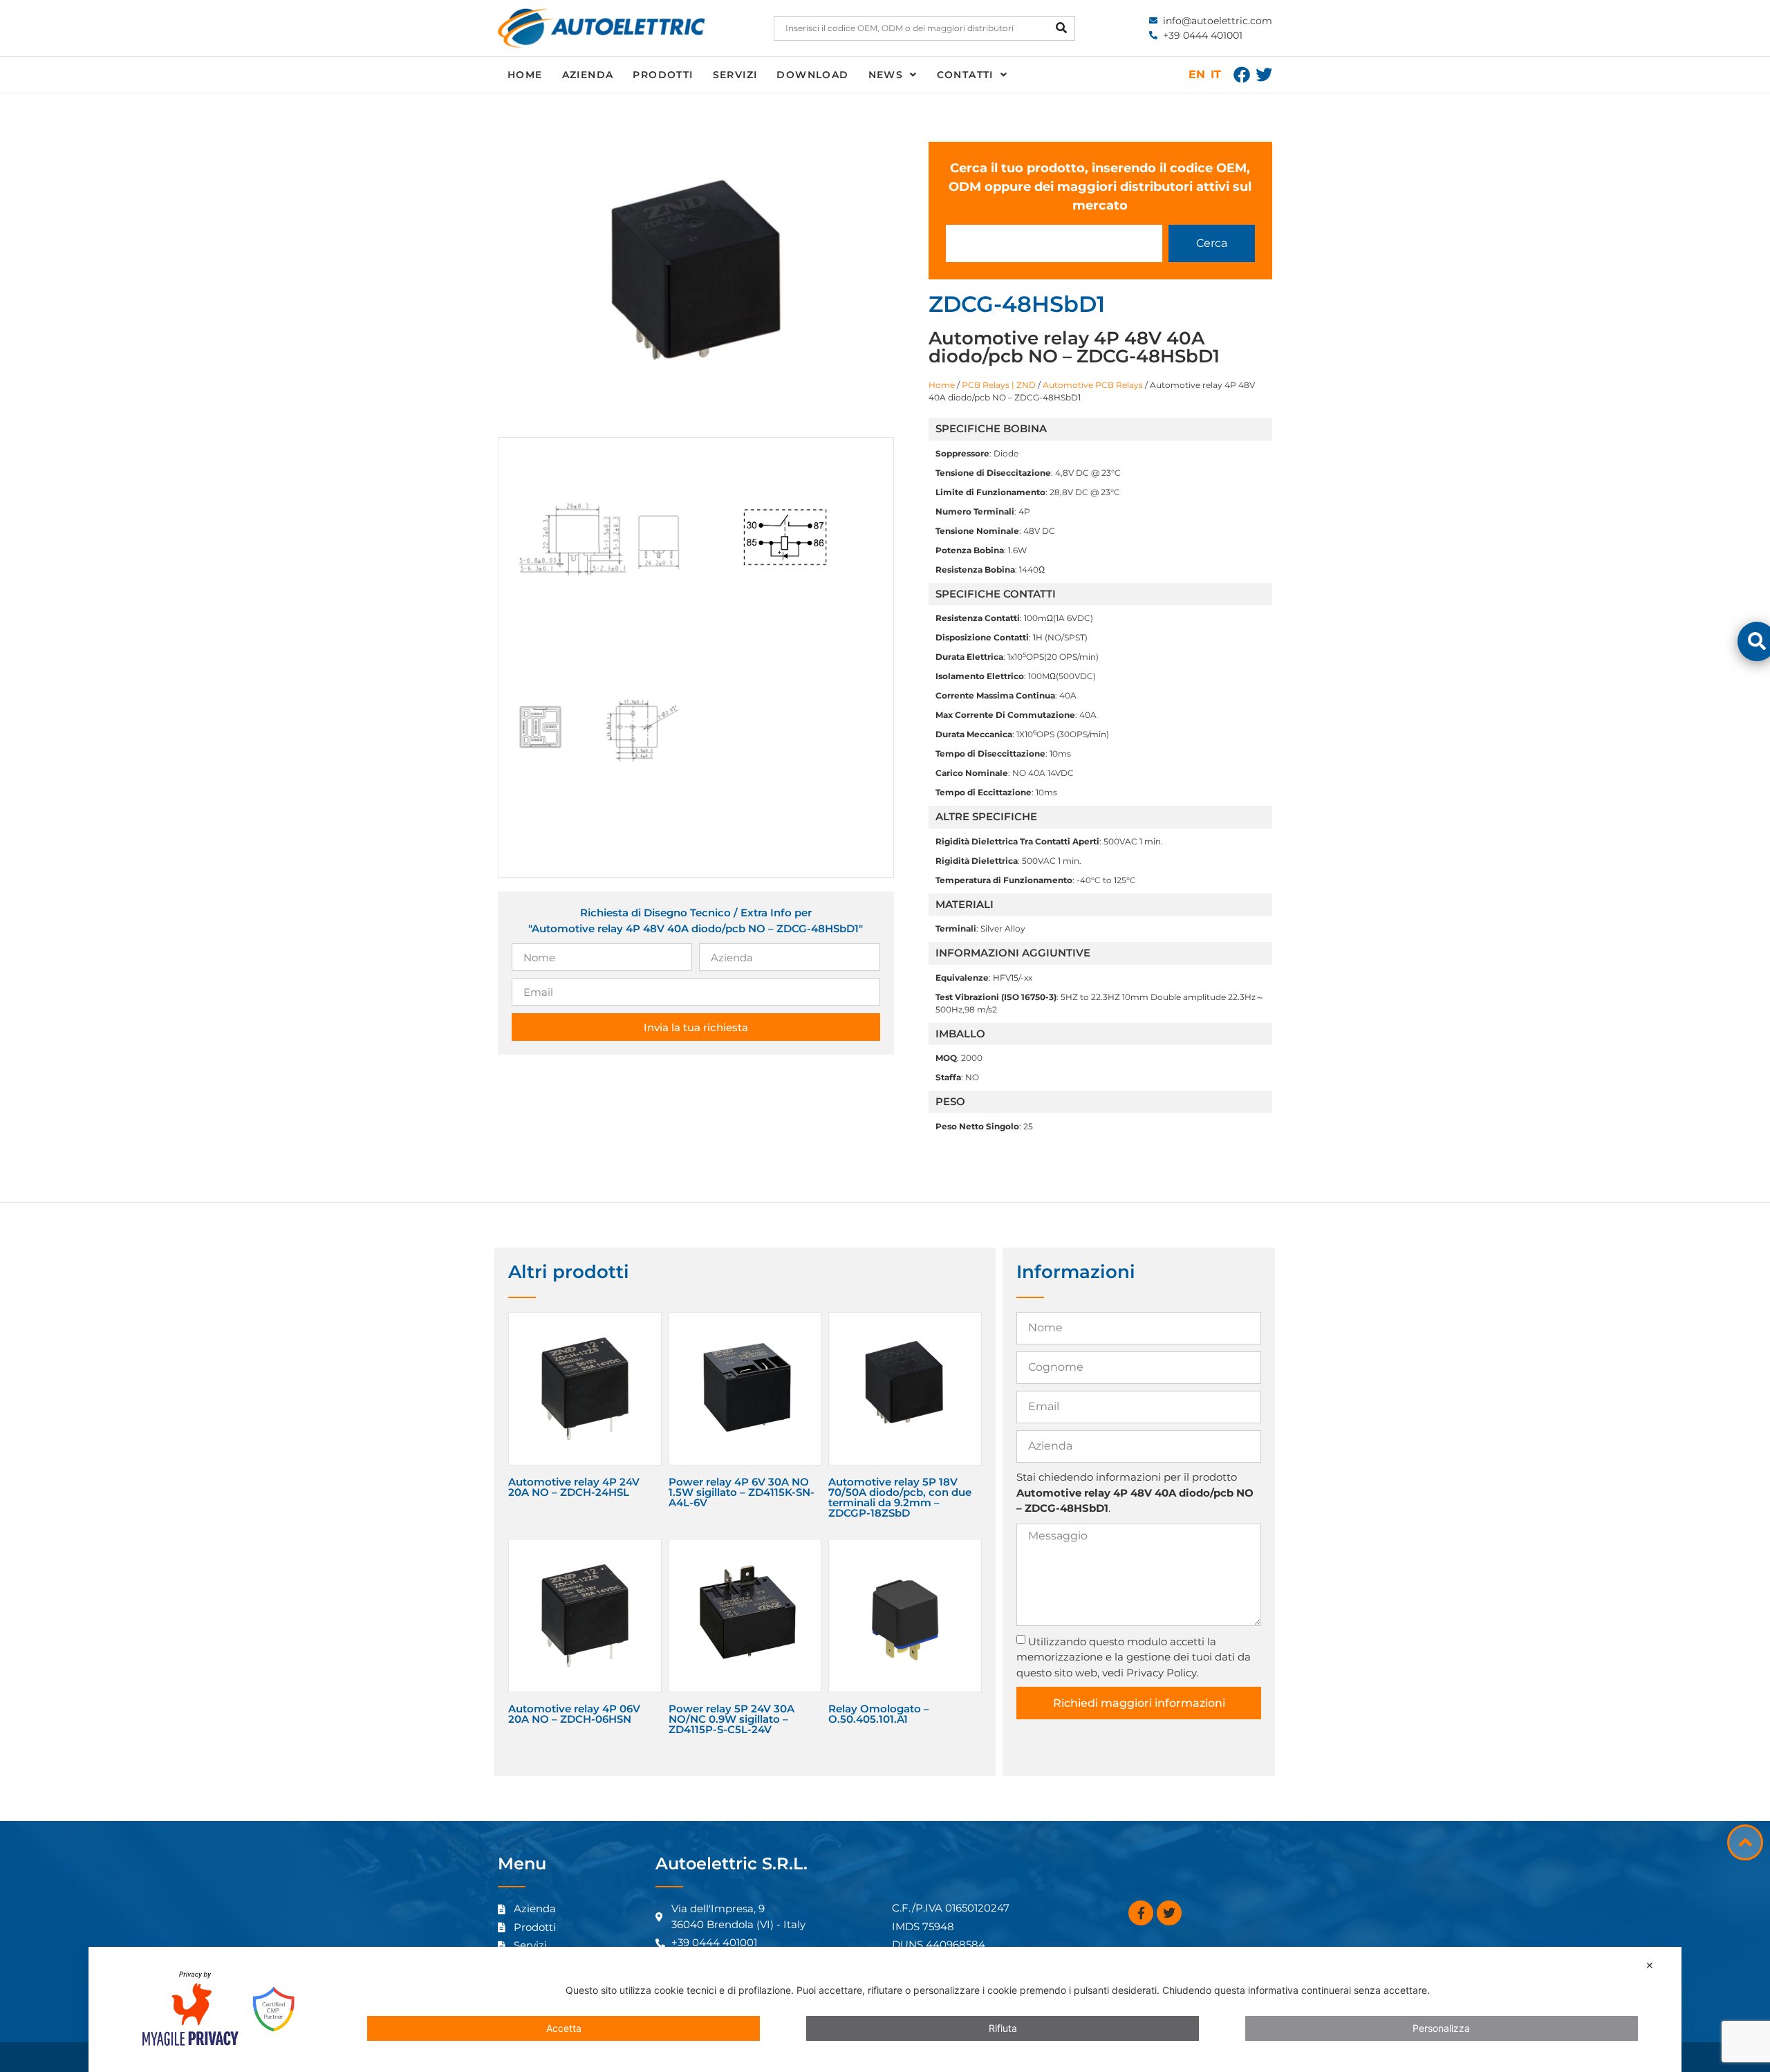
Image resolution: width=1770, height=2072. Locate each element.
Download (812, 75)
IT (1216, 74)
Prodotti (663, 75)
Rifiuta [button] (1003, 2028)
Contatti (965, 75)
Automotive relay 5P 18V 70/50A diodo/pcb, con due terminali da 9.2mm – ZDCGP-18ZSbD (900, 1497)
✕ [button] (1650, 1965)
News (886, 75)
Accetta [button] (564, 2028)
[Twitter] (1264, 75)
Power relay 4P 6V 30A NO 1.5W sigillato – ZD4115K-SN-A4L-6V (742, 1492)
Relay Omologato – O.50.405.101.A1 (879, 1714)
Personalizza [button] (1441, 2028)
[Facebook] (1242, 75)
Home (525, 75)
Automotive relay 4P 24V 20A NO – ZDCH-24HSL (574, 1487)
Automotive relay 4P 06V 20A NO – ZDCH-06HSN (574, 1714)
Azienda (588, 75)
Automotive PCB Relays (1093, 385)
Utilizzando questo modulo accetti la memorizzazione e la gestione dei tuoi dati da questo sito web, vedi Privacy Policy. (1134, 1657)
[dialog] (885, 2009)
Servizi (735, 75)
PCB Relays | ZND (999, 385)
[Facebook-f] (1141, 1913)
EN (1197, 74)
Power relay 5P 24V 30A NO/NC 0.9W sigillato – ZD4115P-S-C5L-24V (732, 1719)
